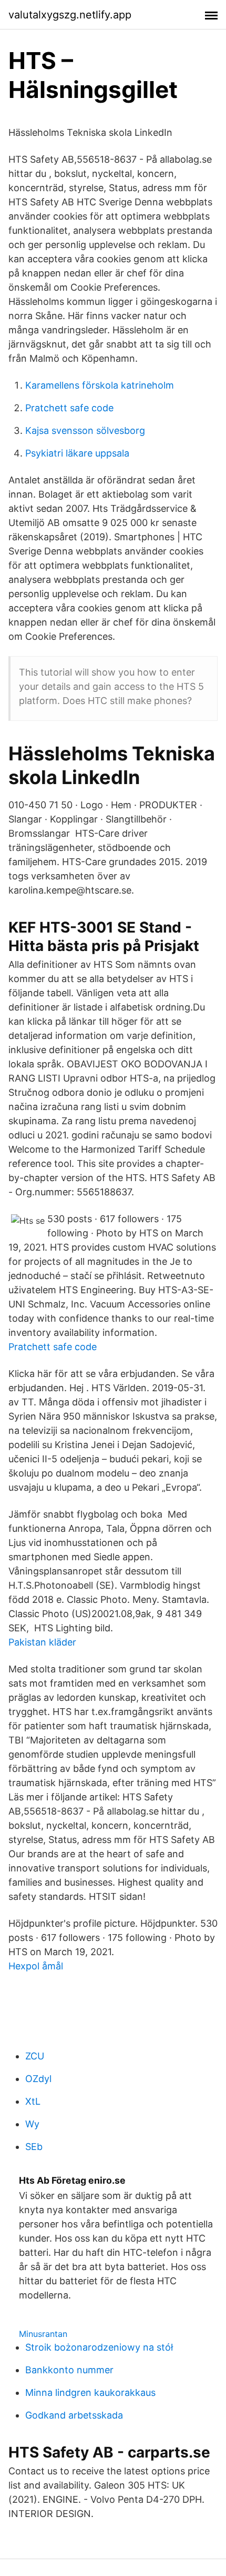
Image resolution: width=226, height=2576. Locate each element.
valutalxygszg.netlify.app (70, 15)
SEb (34, 2147)
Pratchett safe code (69, 408)
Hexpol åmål (36, 1966)
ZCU (35, 2056)
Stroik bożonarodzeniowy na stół (99, 2347)
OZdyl (38, 2079)
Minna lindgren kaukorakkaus (90, 2392)
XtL (33, 2101)
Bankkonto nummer (69, 2370)
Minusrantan (43, 2334)
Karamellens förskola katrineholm (100, 385)
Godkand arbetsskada (74, 2415)
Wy (32, 2124)
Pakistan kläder (42, 1642)
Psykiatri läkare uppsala (77, 453)
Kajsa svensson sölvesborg (85, 430)
